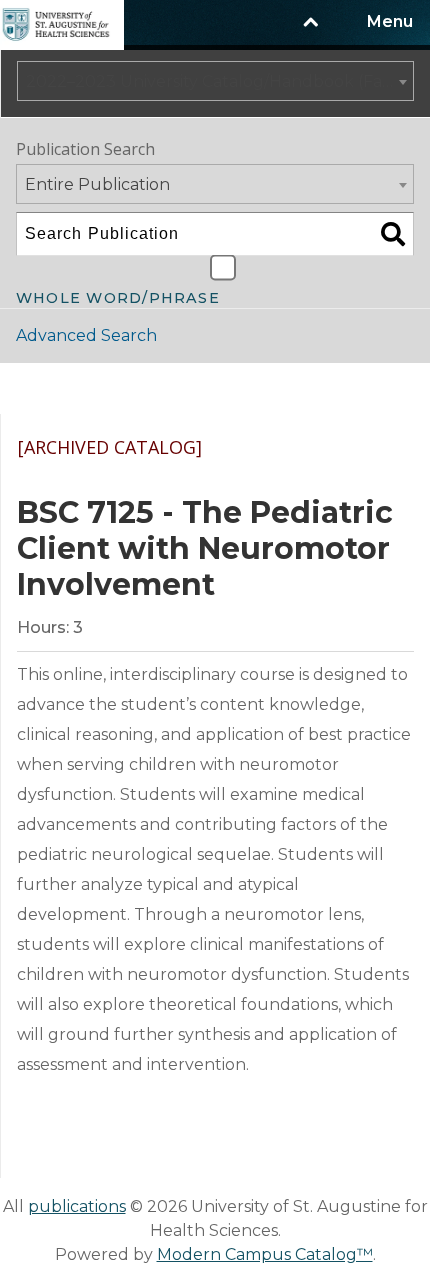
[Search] (393, 234)
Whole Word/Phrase (118, 296)
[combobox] (215, 81)
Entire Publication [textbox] (97, 184)
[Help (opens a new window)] (386, 465)
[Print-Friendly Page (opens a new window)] (332, 465)
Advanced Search (86, 335)
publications (77, 1206)
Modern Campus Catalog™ (265, 1254)
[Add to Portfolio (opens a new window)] (278, 465)
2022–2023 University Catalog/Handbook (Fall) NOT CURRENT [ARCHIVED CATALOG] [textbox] (219, 81)
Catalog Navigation (119, 388)
